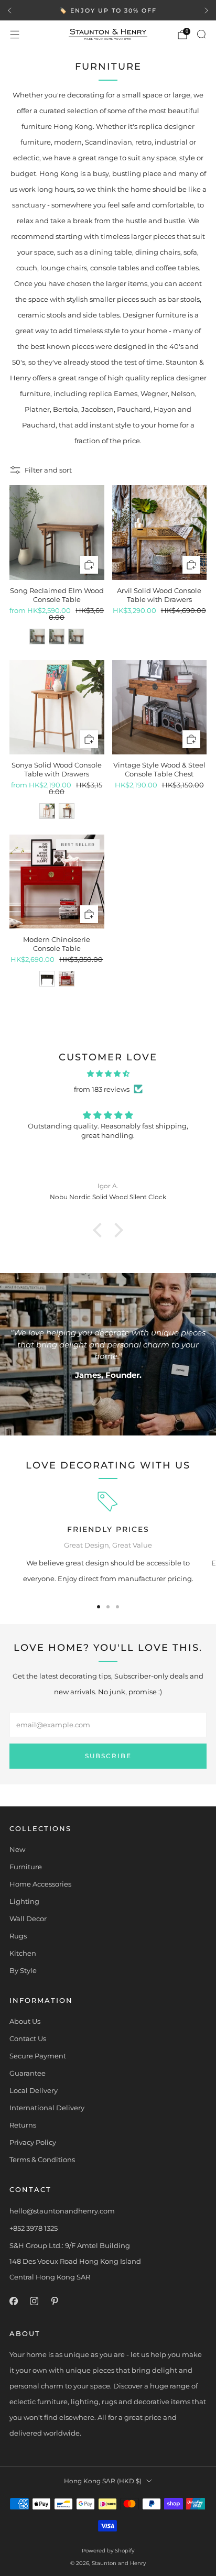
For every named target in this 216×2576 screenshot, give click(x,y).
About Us (25, 2021)
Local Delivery (34, 2090)
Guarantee (28, 2073)
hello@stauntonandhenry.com (62, 2211)
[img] (108, 1073)
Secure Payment (38, 2056)
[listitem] (108, 10)
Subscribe (108, 1756)
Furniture (26, 1867)
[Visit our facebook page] (13, 2301)
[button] (100, 1230)
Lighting (24, 1901)
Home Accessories (40, 1884)
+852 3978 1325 (34, 2228)
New (17, 1849)
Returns (23, 2125)
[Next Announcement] (207, 10)
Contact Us (28, 2038)
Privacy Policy (33, 2142)
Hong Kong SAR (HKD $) (103, 2481)
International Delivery (47, 2108)
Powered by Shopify (108, 2551)
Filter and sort (48, 470)
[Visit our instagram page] (34, 2301)
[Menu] (15, 35)
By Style (23, 1970)
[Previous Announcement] (9, 10)
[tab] (99, 1607)
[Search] (201, 34)
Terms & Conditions (42, 2160)
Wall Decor (28, 1919)
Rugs (18, 1936)
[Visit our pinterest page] (54, 2301)
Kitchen (23, 1953)
